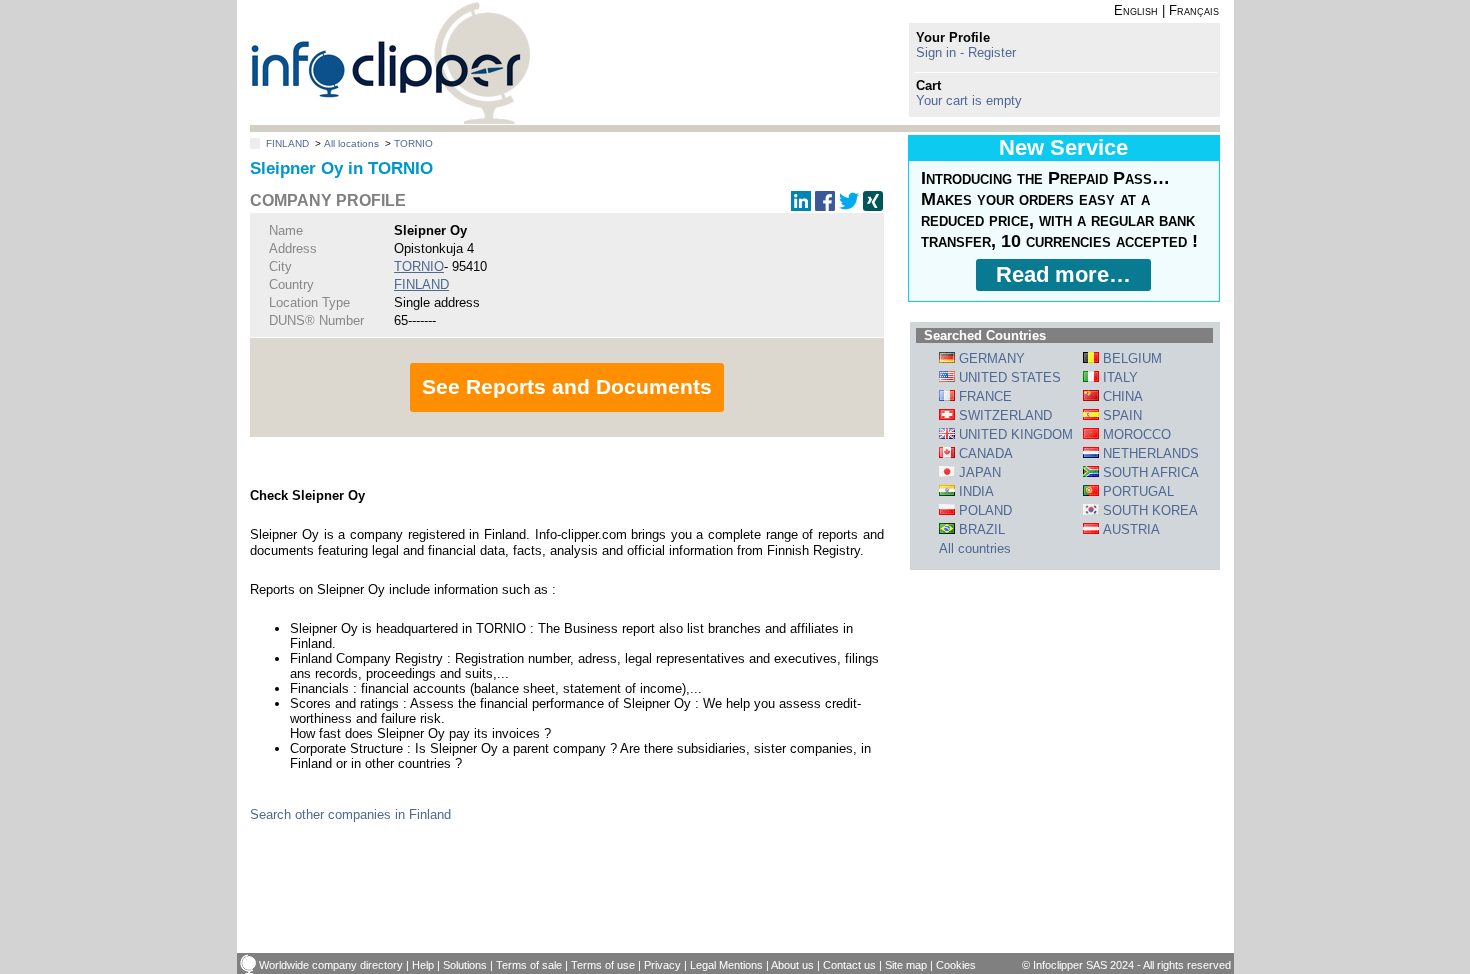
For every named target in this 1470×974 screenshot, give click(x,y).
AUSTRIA (1129, 529)
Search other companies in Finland (350, 814)
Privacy (662, 965)
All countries (975, 548)
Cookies (956, 965)
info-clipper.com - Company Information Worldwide (390, 62)
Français (1194, 10)
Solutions (465, 965)
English (1136, 10)
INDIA (974, 491)
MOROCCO (1135, 434)
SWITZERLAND (1003, 415)
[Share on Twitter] (849, 206)
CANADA (984, 453)
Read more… (1063, 274)
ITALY (1118, 377)
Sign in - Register (966, 52)
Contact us (849, 965)
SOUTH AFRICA (1149, 472)
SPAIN (1120, 415)
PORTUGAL (1136, 491)
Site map (906, 965)
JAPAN (978, 472)
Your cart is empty (969, 100)
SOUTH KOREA (1148, 510)
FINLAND (287, 143)
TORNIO (413, 143)
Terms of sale (529, 965)
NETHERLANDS (1149, 453)
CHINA (1121, 396)
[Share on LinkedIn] (801, 206)
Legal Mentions (726, 965)
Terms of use (603, 965)
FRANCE (983, 396)
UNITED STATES (1008, 377)
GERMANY (990, 358)
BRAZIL (980, 529)
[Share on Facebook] (825, 206)
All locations (351, 143)
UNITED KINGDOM (1014, 434)
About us (792, 965)
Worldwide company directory (331, 965)
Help (423, 965)
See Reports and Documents (567, 386)
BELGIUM (1130, 358)
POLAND (983, 510)
